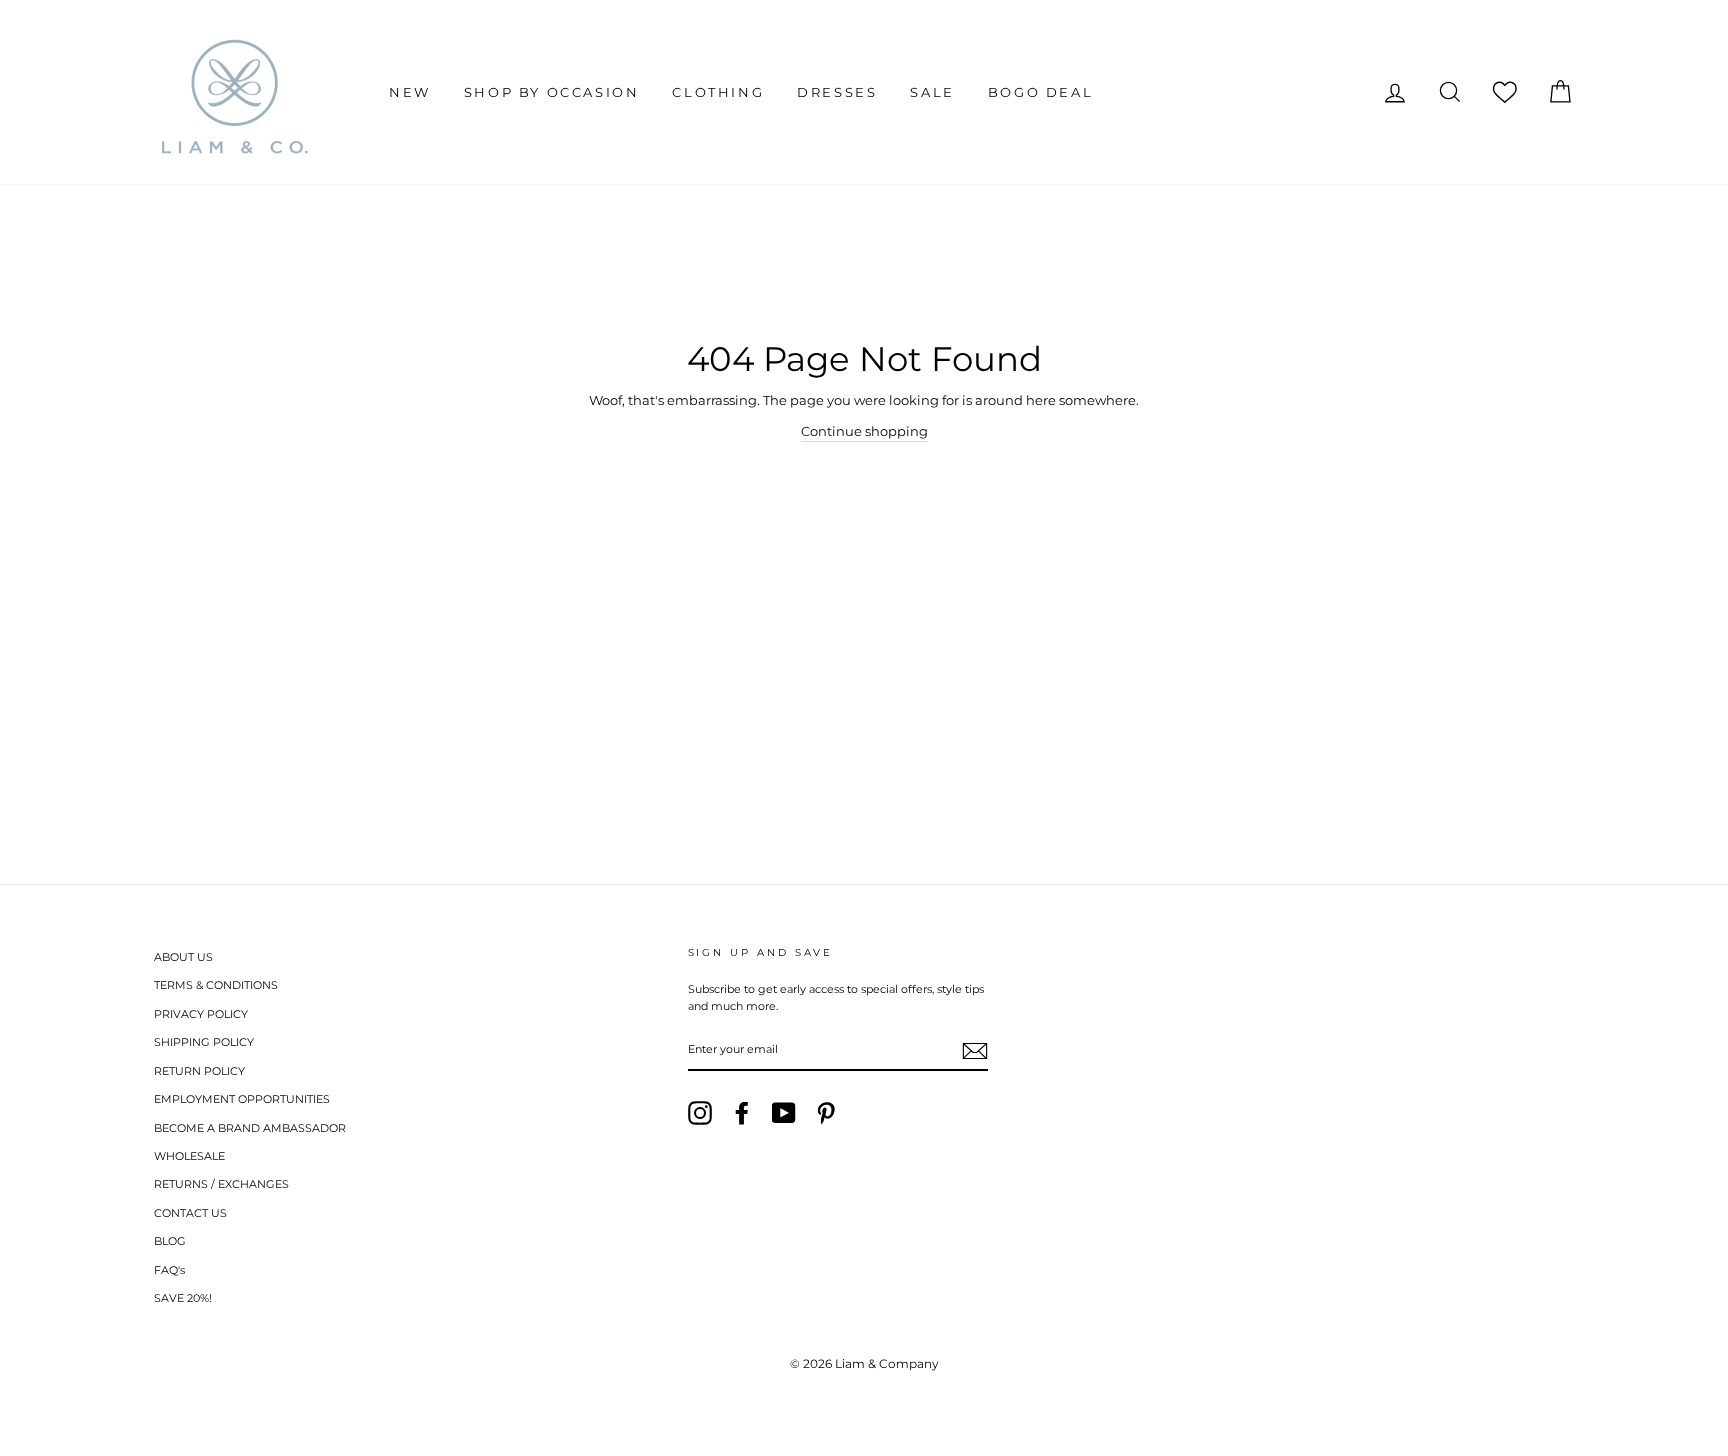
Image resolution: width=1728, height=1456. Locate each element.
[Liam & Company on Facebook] (742, 1113)
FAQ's (169, 1270)
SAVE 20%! (183, 1298)
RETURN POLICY (199, 1071)
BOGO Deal (1040, 92)
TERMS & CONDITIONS (216, 985)
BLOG (170, 1241)
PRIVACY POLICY (201, 1014)
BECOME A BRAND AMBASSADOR (250, 1128)
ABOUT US (183, 957)
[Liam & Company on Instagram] (700, 1113)
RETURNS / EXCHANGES (221, 1184)
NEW (410, 92)
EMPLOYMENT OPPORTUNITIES (242, 1099)
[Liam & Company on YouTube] (784, 1113)
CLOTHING (718, 92)
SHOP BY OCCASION (552, 92)
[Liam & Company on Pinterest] (826, 1113)
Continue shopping (864, 431)
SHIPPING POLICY (204, 1042)
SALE (932, 92)
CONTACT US (190, 1213)
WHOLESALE (189, 1156)
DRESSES (837, 92)
